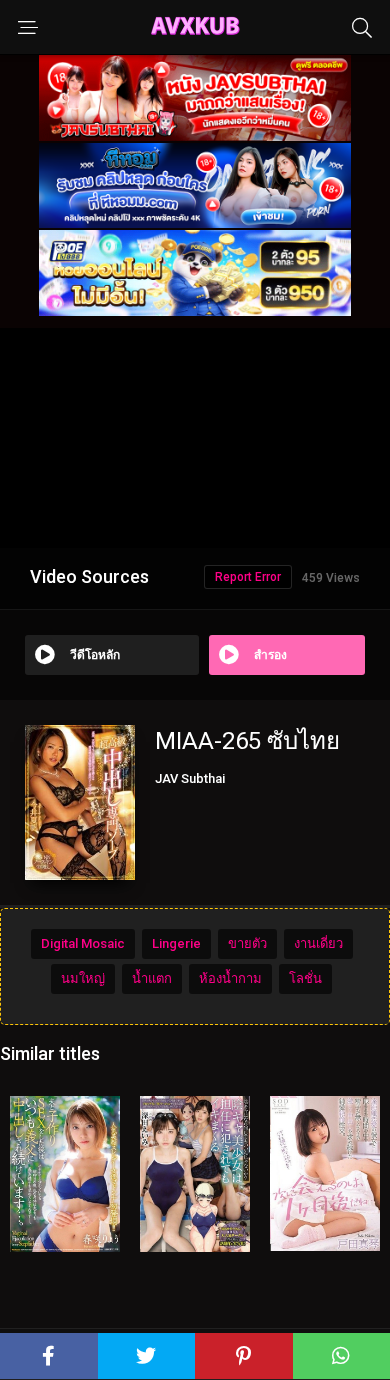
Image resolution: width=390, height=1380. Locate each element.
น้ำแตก (152, 978)
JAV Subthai (190, 778)
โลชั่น (305, 978)
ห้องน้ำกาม (230, 978)
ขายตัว (247, 943)
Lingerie (176, 943)
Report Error (248, 577)
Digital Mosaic (83, 943)
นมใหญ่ (83, 978)
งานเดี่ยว (318, 943)
